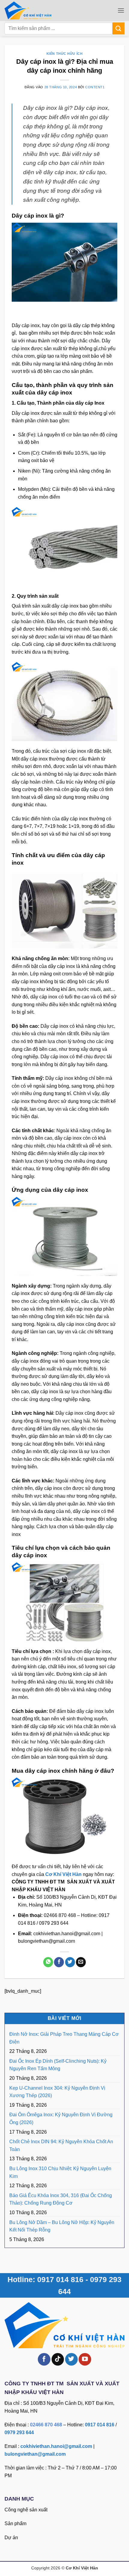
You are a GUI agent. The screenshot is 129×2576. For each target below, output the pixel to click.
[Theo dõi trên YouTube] (85, 2359)
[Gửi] (118, 28)
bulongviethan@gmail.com (35, 2454)
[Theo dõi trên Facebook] (44, 2359)
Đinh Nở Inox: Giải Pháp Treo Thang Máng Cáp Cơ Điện (64, 2038)
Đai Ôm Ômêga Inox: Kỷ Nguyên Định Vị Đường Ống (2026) (61, 2119)
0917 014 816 (100, 2425)
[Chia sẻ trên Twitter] (70, 1962)
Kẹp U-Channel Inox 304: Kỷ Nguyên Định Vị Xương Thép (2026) (57, 2092)
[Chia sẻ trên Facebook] (59, 1962)
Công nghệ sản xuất (26, 2510)
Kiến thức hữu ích (65, 54)
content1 (95, 87)
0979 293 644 (19, 2432)
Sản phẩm (15, 2523)
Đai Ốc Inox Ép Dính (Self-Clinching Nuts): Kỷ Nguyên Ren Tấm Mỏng (58, 2065)
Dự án (11, 2538)
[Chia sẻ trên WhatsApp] (48, 1962)
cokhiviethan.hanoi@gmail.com (56, 2446)
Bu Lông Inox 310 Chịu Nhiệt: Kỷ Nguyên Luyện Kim (60, 2172)
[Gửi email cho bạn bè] (81, 1962)
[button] (121, 10)
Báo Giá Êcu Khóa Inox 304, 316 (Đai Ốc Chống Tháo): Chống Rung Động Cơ (61, 2199)
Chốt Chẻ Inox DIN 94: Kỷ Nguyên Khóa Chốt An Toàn (61, 2145)
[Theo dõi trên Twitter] (71, 2359)
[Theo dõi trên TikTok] (58, 2359)
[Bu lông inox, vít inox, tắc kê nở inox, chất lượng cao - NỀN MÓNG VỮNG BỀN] (37, 10)
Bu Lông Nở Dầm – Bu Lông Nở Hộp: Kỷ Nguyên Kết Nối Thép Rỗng (62, 2226)
